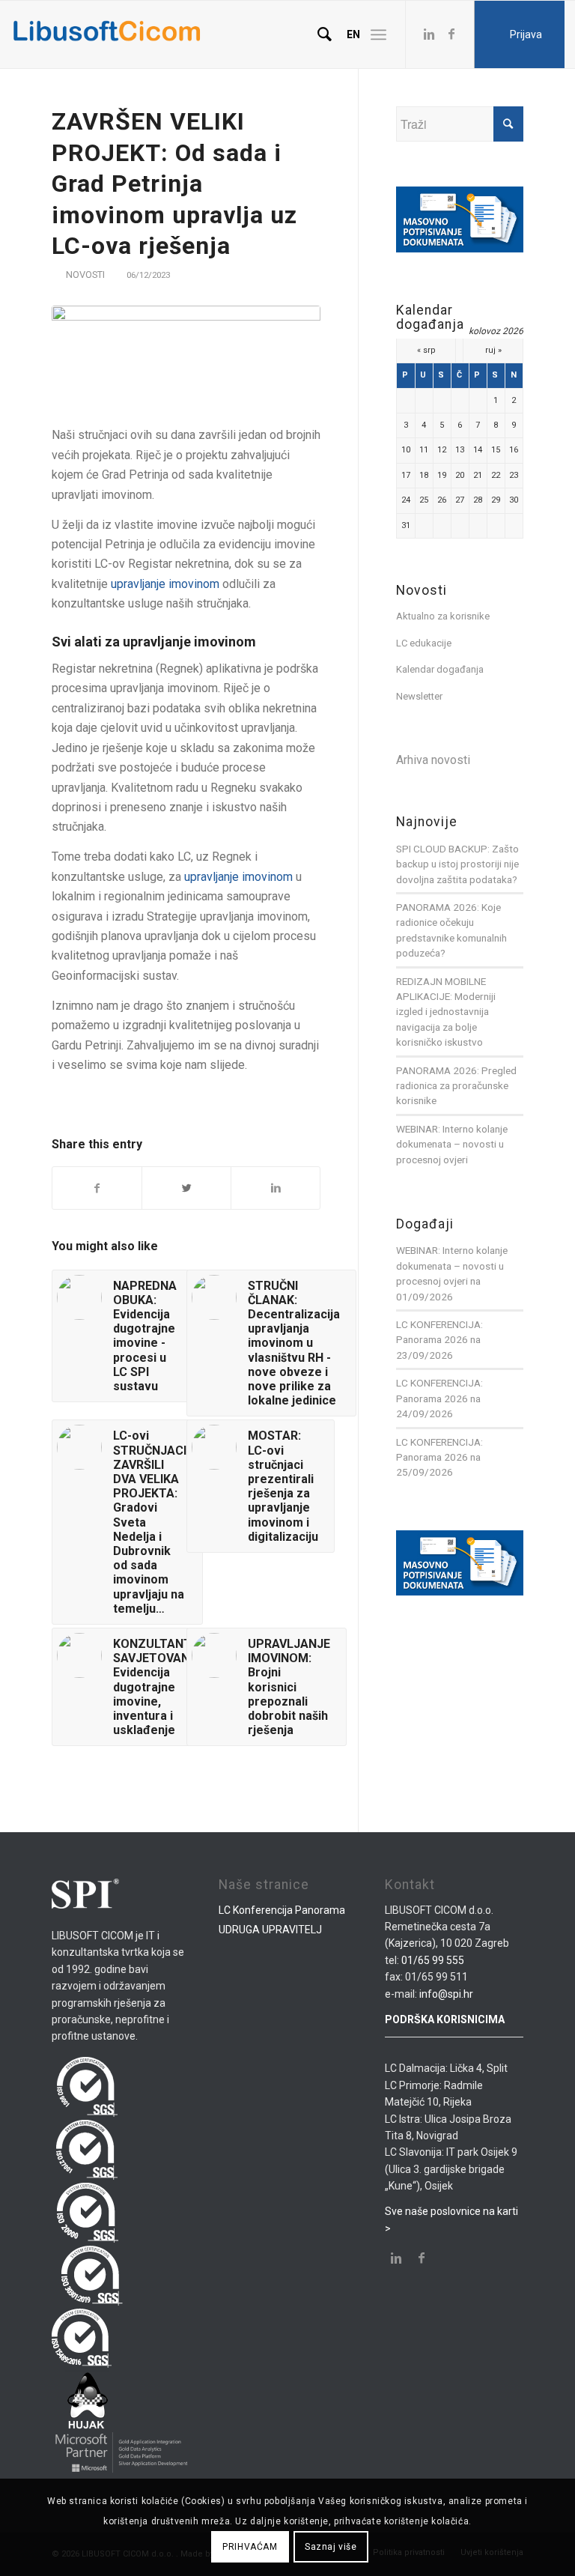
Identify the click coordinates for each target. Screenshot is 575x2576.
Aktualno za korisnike (443, 616)
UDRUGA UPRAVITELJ (270, 1930)
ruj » (493, 350)
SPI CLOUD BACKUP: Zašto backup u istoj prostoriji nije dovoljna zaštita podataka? (457, 864)
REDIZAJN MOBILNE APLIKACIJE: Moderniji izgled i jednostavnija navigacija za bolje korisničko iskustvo (446, 1012)
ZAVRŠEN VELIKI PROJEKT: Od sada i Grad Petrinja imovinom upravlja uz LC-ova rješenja (174, 184)
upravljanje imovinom (165, 584)
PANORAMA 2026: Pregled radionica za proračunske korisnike (456, 1086)
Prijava (526, 34)
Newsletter (419, 696)
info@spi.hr (446, 1994)
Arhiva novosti (433, 760)
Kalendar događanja (440, 669)
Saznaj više (331, 2547)
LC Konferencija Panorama (282, 1910)
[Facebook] (451, 34)
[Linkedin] (429, 34)
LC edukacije (424, 643)
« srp (426, 350)
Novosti (85, 275)
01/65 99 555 (433, 1960)
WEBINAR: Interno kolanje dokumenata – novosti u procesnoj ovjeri (452, 1144)
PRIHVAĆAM (250, 2547)
